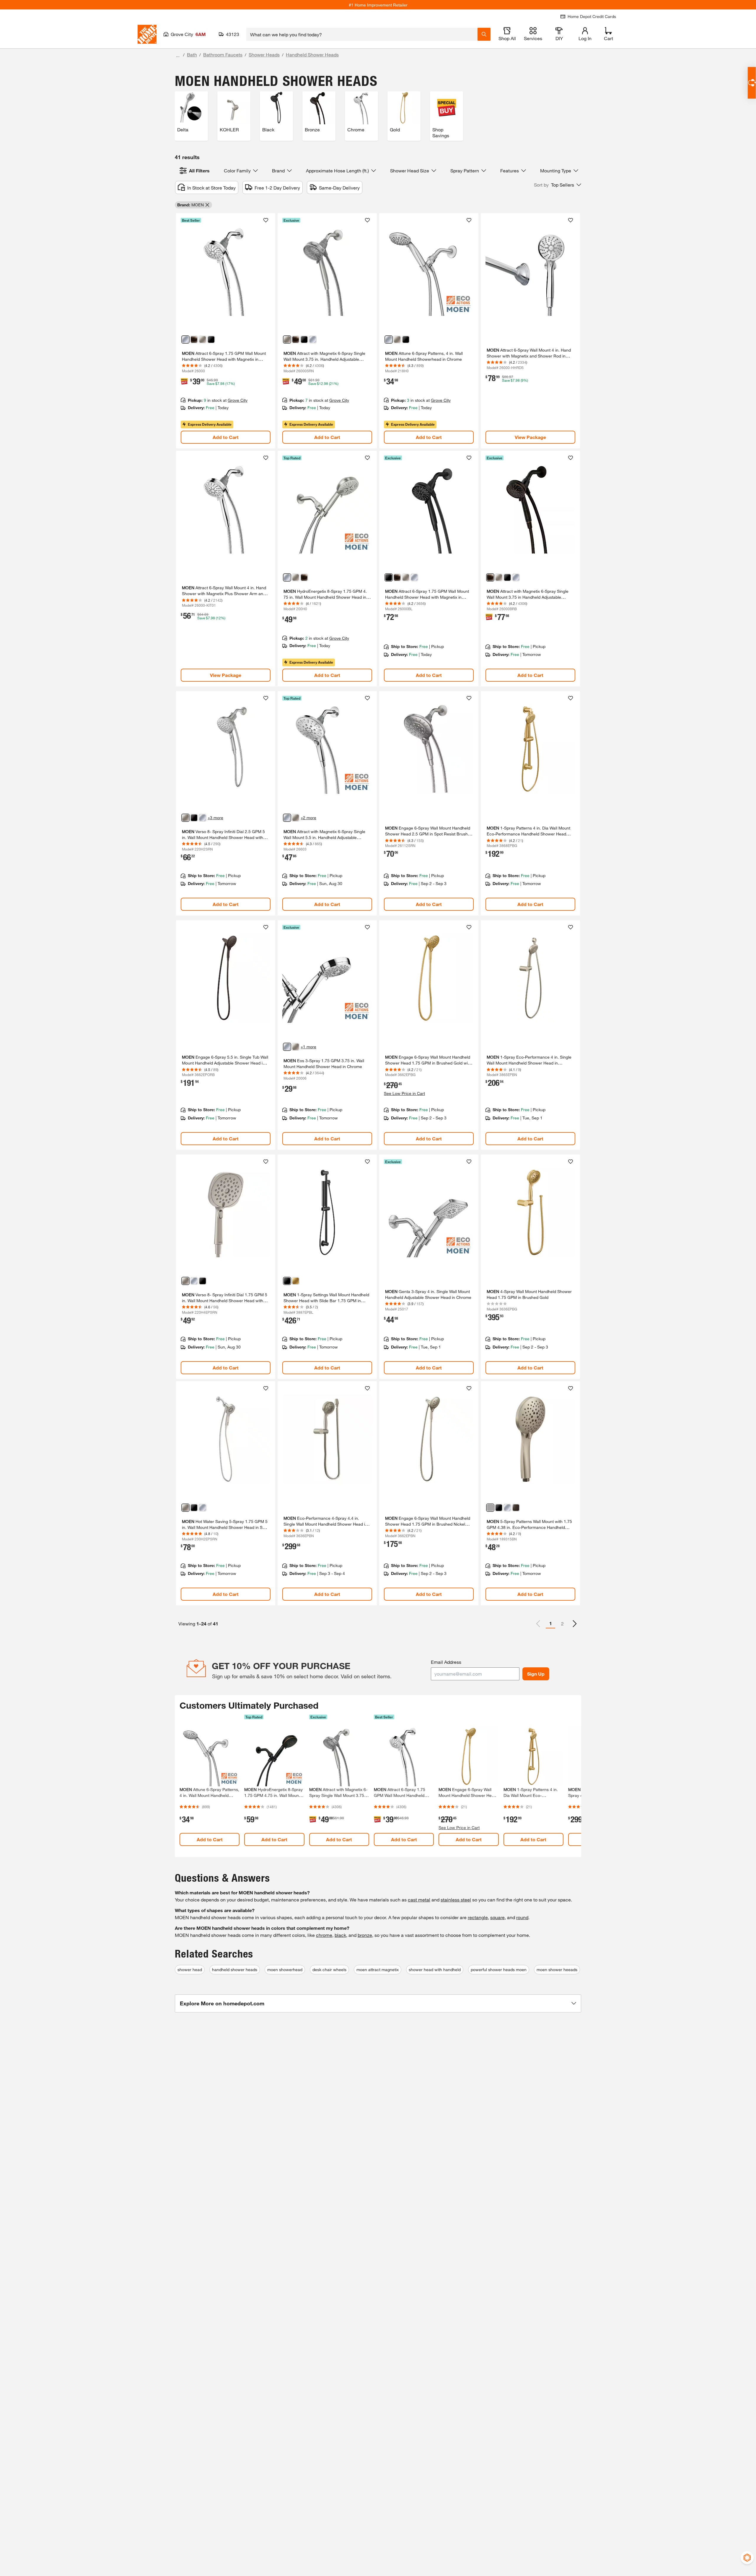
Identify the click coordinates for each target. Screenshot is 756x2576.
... (178, 55)
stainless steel (456, 1900)
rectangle (478, 1917)
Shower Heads (264, 54)
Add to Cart (226, 437)
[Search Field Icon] (484, 34)
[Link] (226, 331)
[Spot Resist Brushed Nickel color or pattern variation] (203, 339)
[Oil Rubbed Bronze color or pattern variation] (516, 1508)
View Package (530, 437)
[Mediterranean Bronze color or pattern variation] (194, 339)
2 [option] (562, 1624)
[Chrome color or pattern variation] (185, 339)
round (522, 1917)
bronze (365, 1935)
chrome (324, 1935)
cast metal (419, 1900)
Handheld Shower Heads (312, 54)
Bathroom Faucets (223, 54)
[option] (575, 1624)
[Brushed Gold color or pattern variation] (296, 1281)
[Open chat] (752, 83)
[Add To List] (266, 220)
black (340, 1935)
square (497, 1917)
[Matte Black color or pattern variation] (211, 339)
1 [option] (551, 1623)
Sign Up (536, 1674)
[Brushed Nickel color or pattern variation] (490, 1508)
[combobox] (362, 34)
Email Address (446, 1662)
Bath (192, 54)
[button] (558, 185)
